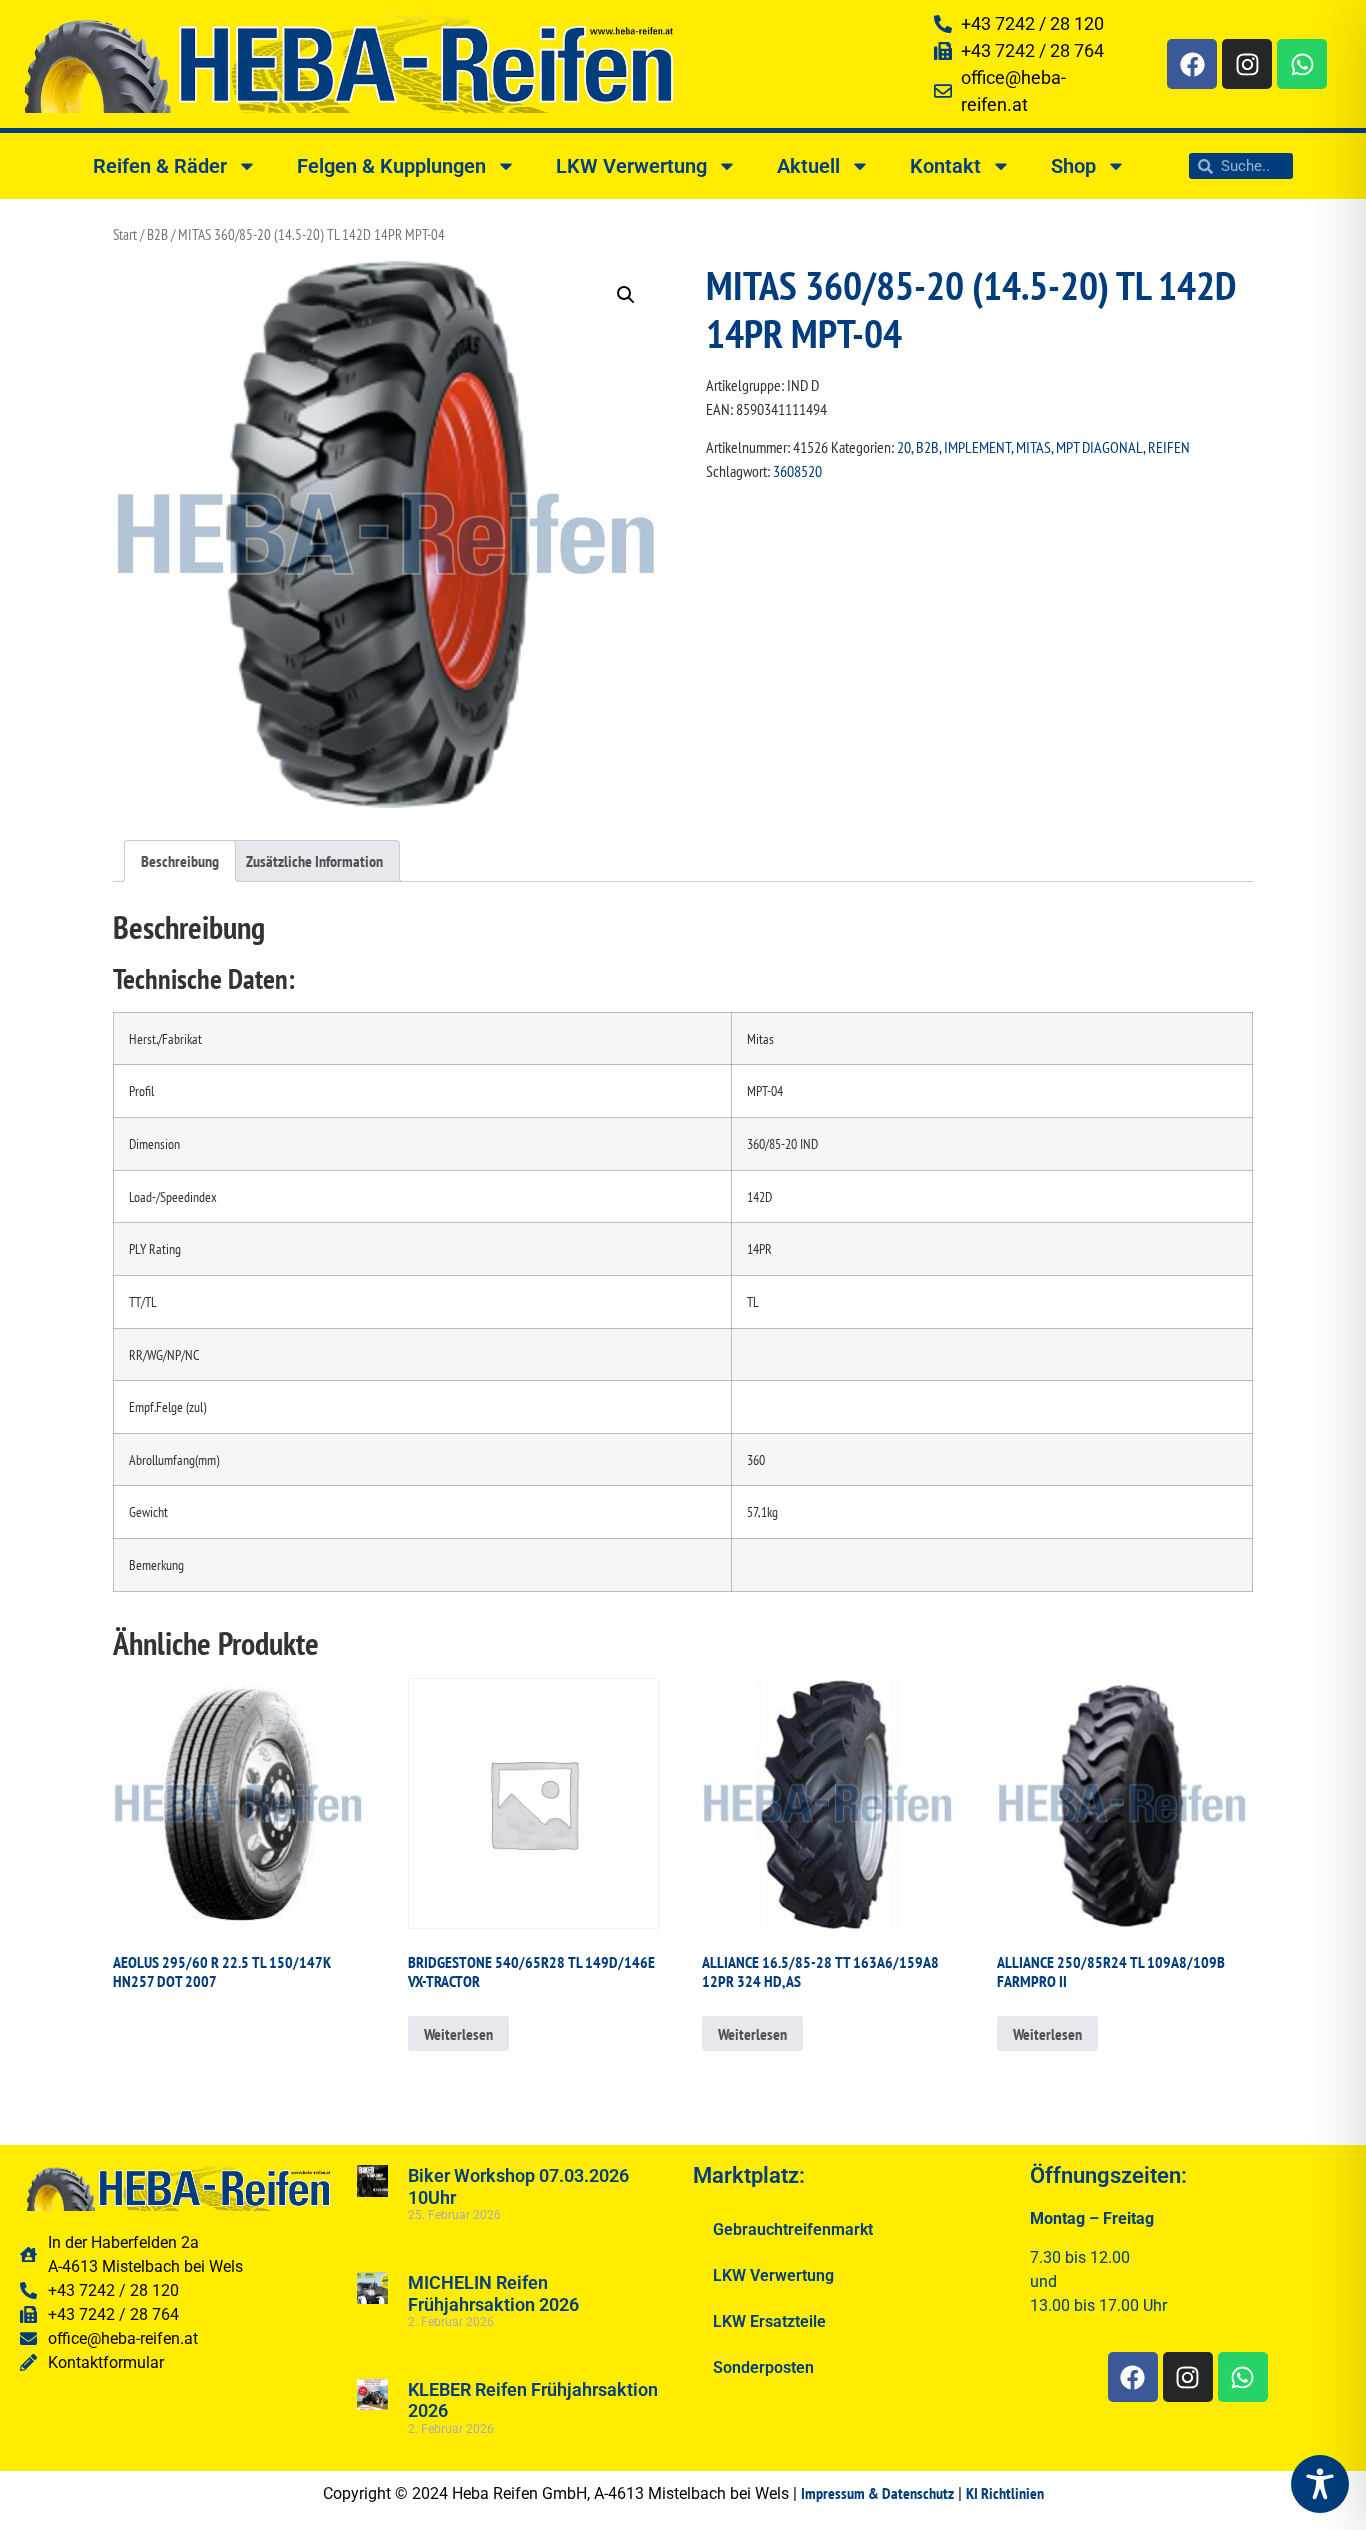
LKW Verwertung (631, 166)
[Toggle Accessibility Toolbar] (1320, 2484)
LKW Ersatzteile (769, 2321)
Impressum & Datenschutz (877, 2493)
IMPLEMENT (977, 447)
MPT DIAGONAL (1099, 447)
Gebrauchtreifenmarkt (793, 2229)
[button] (626, 295)
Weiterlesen (458, 2034)
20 (904, 447)
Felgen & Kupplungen (391, 166)
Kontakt (945, 166)
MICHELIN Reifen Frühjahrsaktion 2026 (493, 2293)
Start (125, 234)
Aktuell (808, 166)
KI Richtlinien (1005, 2493)
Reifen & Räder (160, 166)
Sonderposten (763, 2367)
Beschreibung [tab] (180, 861)
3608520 (797, 471)
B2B (157, 234)
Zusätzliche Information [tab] (314, 861)
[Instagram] (1247, 64)
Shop (1073, 166)
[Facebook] (1192, 64)
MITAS (1033, 447)
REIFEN (1169, 447)
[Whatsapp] (1302, 64)
